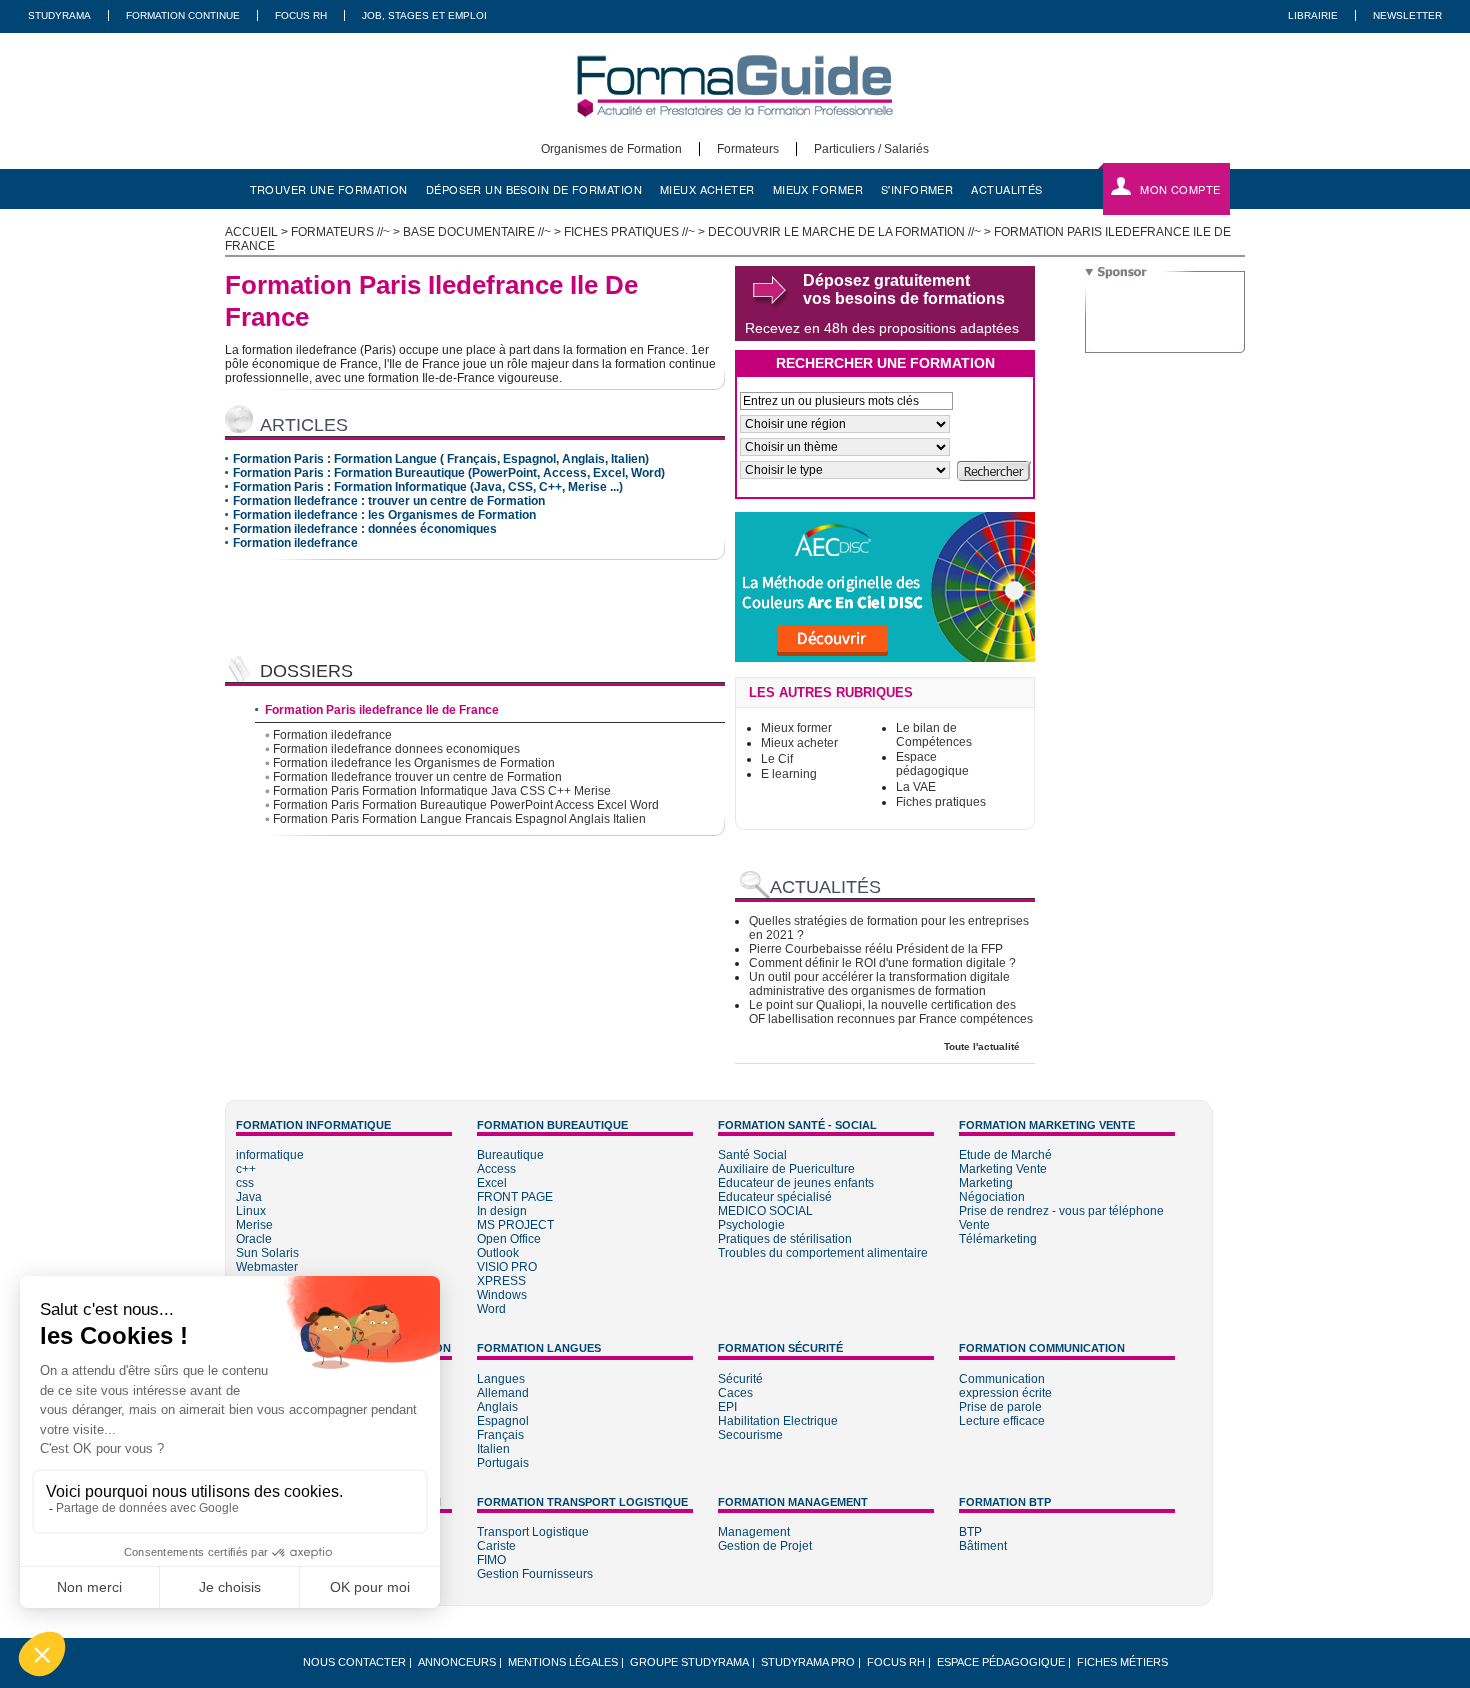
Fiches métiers (1122, 1662)
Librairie (1313, 15)
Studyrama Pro (808, 1662)
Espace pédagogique (932, 764)
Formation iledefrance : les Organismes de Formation (384, 515)
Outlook (498, 1253)
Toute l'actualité (982, 1046)
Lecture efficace (1002, 1421)
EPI (727, 1407)
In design (502, 1211)
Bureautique (510, 1155)
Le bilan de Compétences (934, 735)
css (245, 1183)
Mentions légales (563, 1662)
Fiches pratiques (941, 802)
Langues (501, 1379)
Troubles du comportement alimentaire (823, 1253)
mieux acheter (707, 189)
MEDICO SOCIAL (765, 1211)
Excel (492, 1183)
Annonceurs (457, 1662)
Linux (251, 1211)
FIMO (491, 1560)
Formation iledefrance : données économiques (365, 529)
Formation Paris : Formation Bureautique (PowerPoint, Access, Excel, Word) (449, 473)
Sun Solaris (267, 1253)
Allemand (503, 1393)
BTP (970, 1532)
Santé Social (752, 1155)
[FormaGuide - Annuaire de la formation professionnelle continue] (735, 135)
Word (491, 1309)
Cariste (496, 1546)
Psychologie (751, 1225)
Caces (735, 1393)
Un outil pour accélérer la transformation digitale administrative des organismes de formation (879, 984)
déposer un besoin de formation (534, 189)
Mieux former (796, 728)
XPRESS (501, 1281)
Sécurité (740, 1379)
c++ (246, 1169)
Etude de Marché (1005, 1155)
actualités (1006, 189)
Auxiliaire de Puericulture (786, 1169)
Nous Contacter (354, 1662)
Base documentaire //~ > (483, 232)
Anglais (497, 1407)
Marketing (986, 1183)
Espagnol (503, 1421)
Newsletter (1407, 15)
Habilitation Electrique (778, 1421)
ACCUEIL (251, 232)
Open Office (509, 1239)
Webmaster (267, 1267)
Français (500, 1435)
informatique (270, 1155)
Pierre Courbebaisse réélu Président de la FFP (876, 949)
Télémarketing (998, 1239)
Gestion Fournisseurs (535, 1574)
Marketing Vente (1003, 1169)
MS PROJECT (515, 1225)
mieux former (818, 189)
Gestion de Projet (765, 1546)
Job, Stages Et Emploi (424, 15)
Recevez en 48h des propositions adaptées (882, 328)
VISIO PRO (507, 1267)
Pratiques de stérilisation (785, 1239)
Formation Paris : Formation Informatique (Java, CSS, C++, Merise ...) (428, 487)
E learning (789, 774)
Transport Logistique (533, 1532)
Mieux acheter (799, 743)
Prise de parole (1000, 1407)
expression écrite (1005, 1393)
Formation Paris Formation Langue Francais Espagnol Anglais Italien (459, 819)
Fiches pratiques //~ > (636, 232)
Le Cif (777, 759)
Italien (493, 1449)
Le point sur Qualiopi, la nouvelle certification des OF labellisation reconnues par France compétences (891, 1012)
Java (249, 1197)
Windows (502, 1295)
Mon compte (1180, 189)
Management (754, 1532)
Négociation (992, 1197)
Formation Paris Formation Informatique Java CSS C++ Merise (442, 791)
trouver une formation (329, 189)
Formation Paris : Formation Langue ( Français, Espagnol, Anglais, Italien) (441, 459)
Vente (974, 1225)
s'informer (917, 189)
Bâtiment (983, 1546)
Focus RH (301, 15)
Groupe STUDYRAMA (689, 1662)
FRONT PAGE (515, 1197)
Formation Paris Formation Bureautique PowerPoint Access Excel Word (466, 805)
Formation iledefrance (295, 543)
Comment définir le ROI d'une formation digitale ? (882, 963)
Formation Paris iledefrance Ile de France (382, 710)
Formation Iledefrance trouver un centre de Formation (417, 777)
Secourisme (750, 1435)
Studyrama (59, 15)
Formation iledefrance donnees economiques (396, 749)
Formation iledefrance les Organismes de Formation (414, 763)
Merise (254, 1225)
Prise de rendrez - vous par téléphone (1061, 1211)
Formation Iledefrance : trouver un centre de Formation (389, 501)
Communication (1002, 1379)
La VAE (916, 787)
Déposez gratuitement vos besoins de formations (904, 289)
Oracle (254, 1239)
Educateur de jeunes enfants (796, 1183)
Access (496, 1169)
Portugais (503, 1463)
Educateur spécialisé (775, 1197)
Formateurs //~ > (347, 232)
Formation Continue (183, 15)
